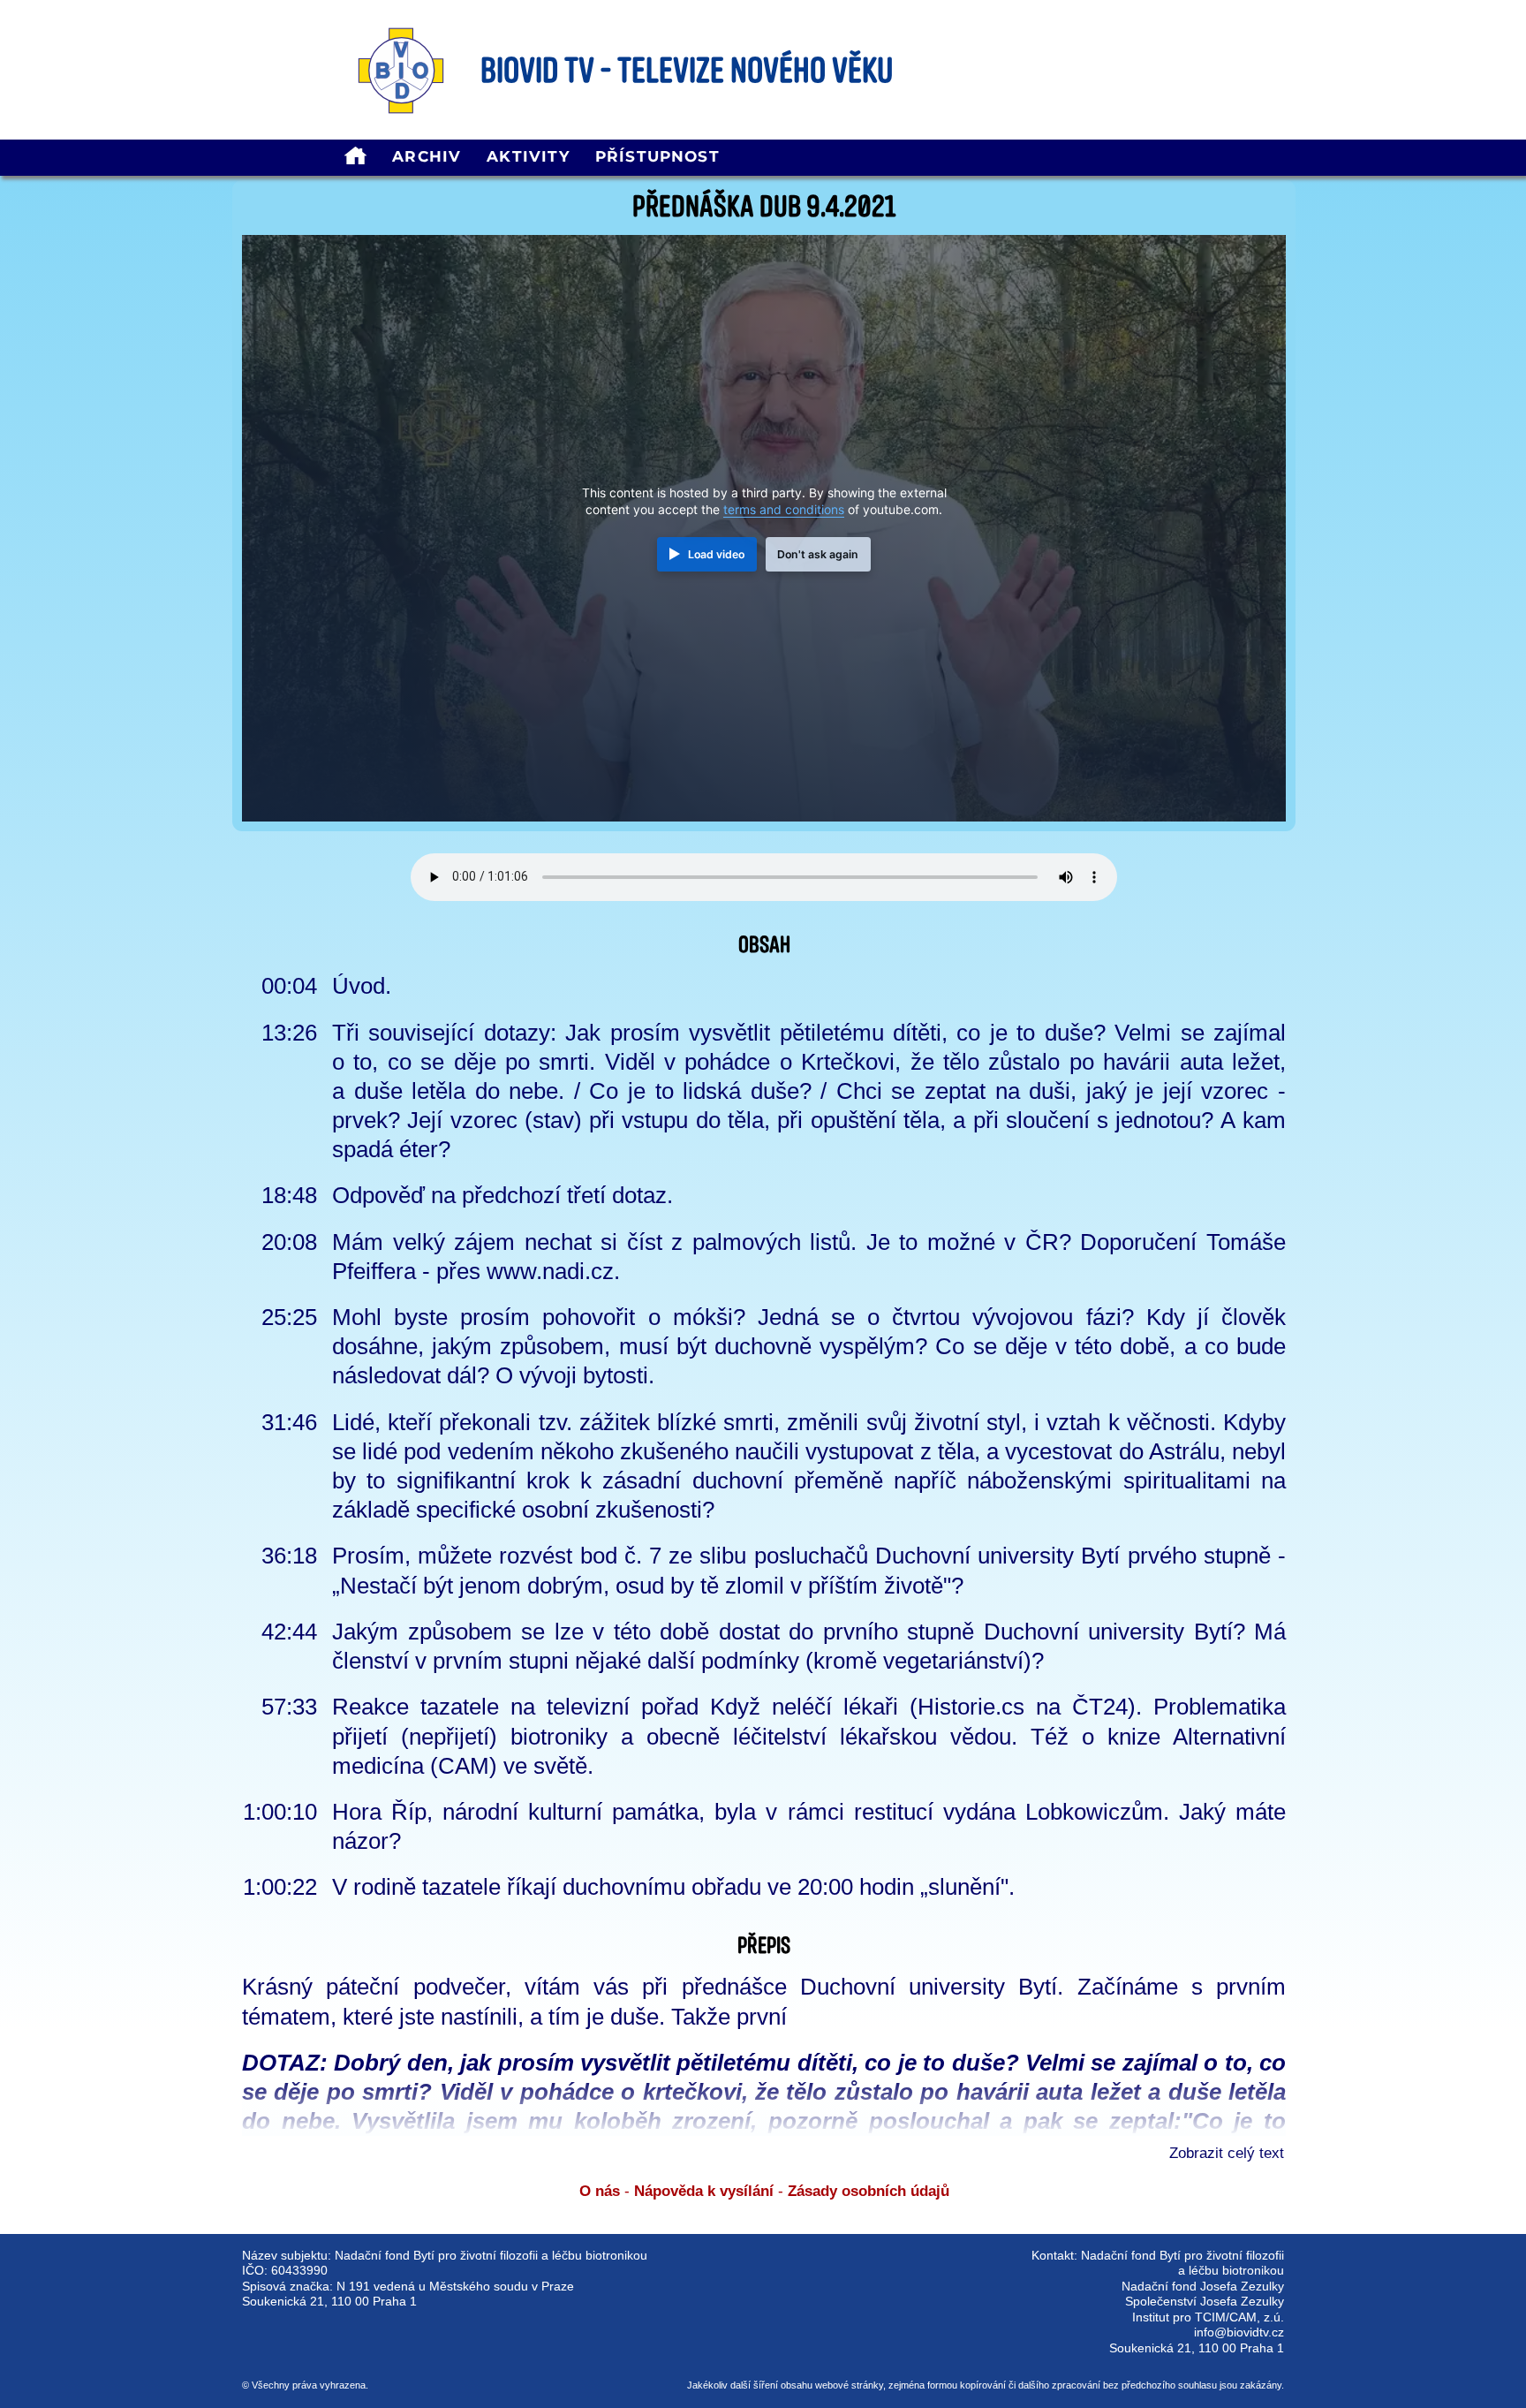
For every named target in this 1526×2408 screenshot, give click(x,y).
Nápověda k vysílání (704, 2191)
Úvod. (362, 986)
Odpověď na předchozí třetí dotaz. (502, 1195)
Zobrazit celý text (1227, 2153)
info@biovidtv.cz (1239, 2332)
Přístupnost (657, 156)
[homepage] (355, 158)
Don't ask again (818, 554)
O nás (600, 2191)
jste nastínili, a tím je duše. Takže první (593, 2017)
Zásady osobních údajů (869, 2191)
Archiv (427, 156)
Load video (716, 554)
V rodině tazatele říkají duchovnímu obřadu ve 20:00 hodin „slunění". (673, 1887)
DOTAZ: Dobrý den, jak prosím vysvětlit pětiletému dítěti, (550, 2063)
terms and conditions (784, 510)
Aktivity (528, 156)
